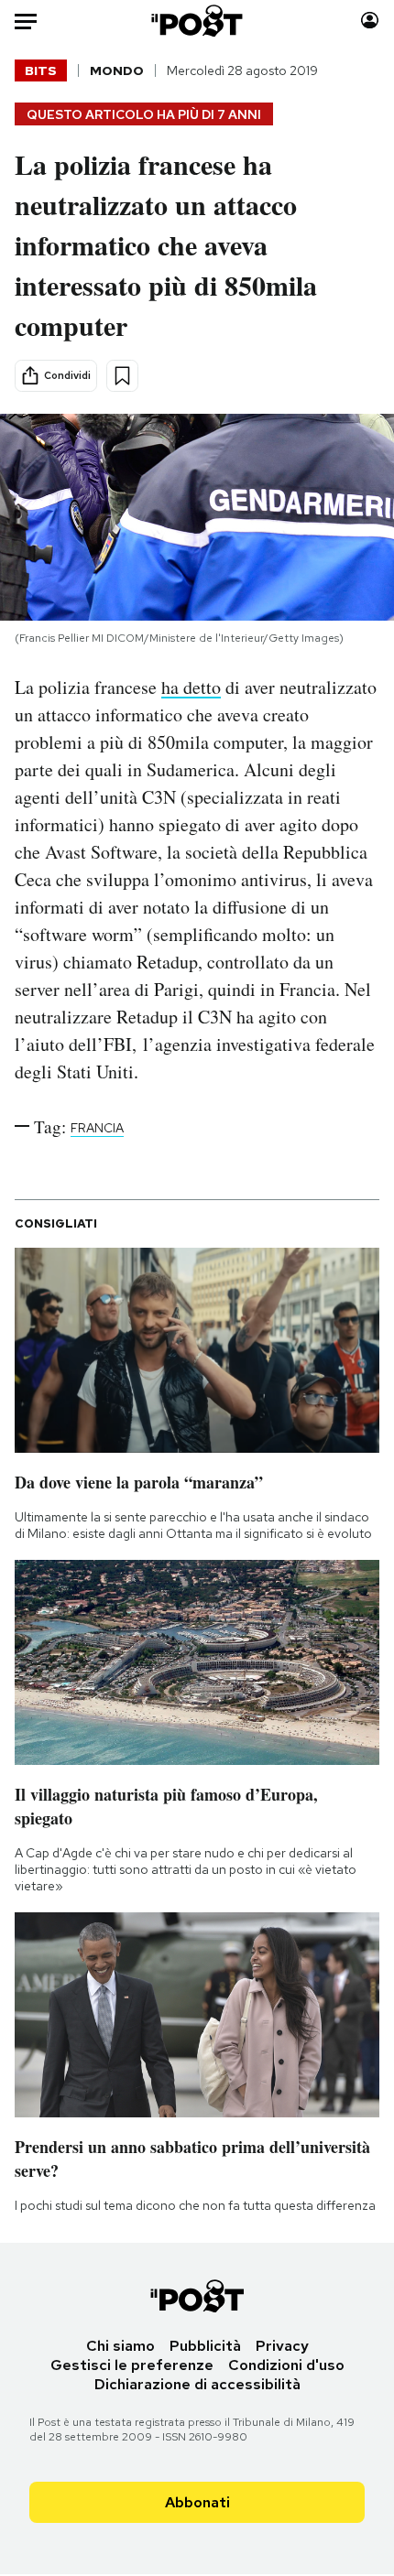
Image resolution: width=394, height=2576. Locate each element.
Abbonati (197, 2502)
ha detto (191, 687)
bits (41, 70)
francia (97, 1128)
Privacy (282, 2346)
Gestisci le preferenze (132, 2365)
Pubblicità (205, 2346)
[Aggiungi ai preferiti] (122, 376)
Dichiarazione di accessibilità (197, 2384)
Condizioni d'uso (286, 2365)
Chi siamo (120, 2346)
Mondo (117, 70)
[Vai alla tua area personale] (370, 21)
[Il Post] (197, 21)
